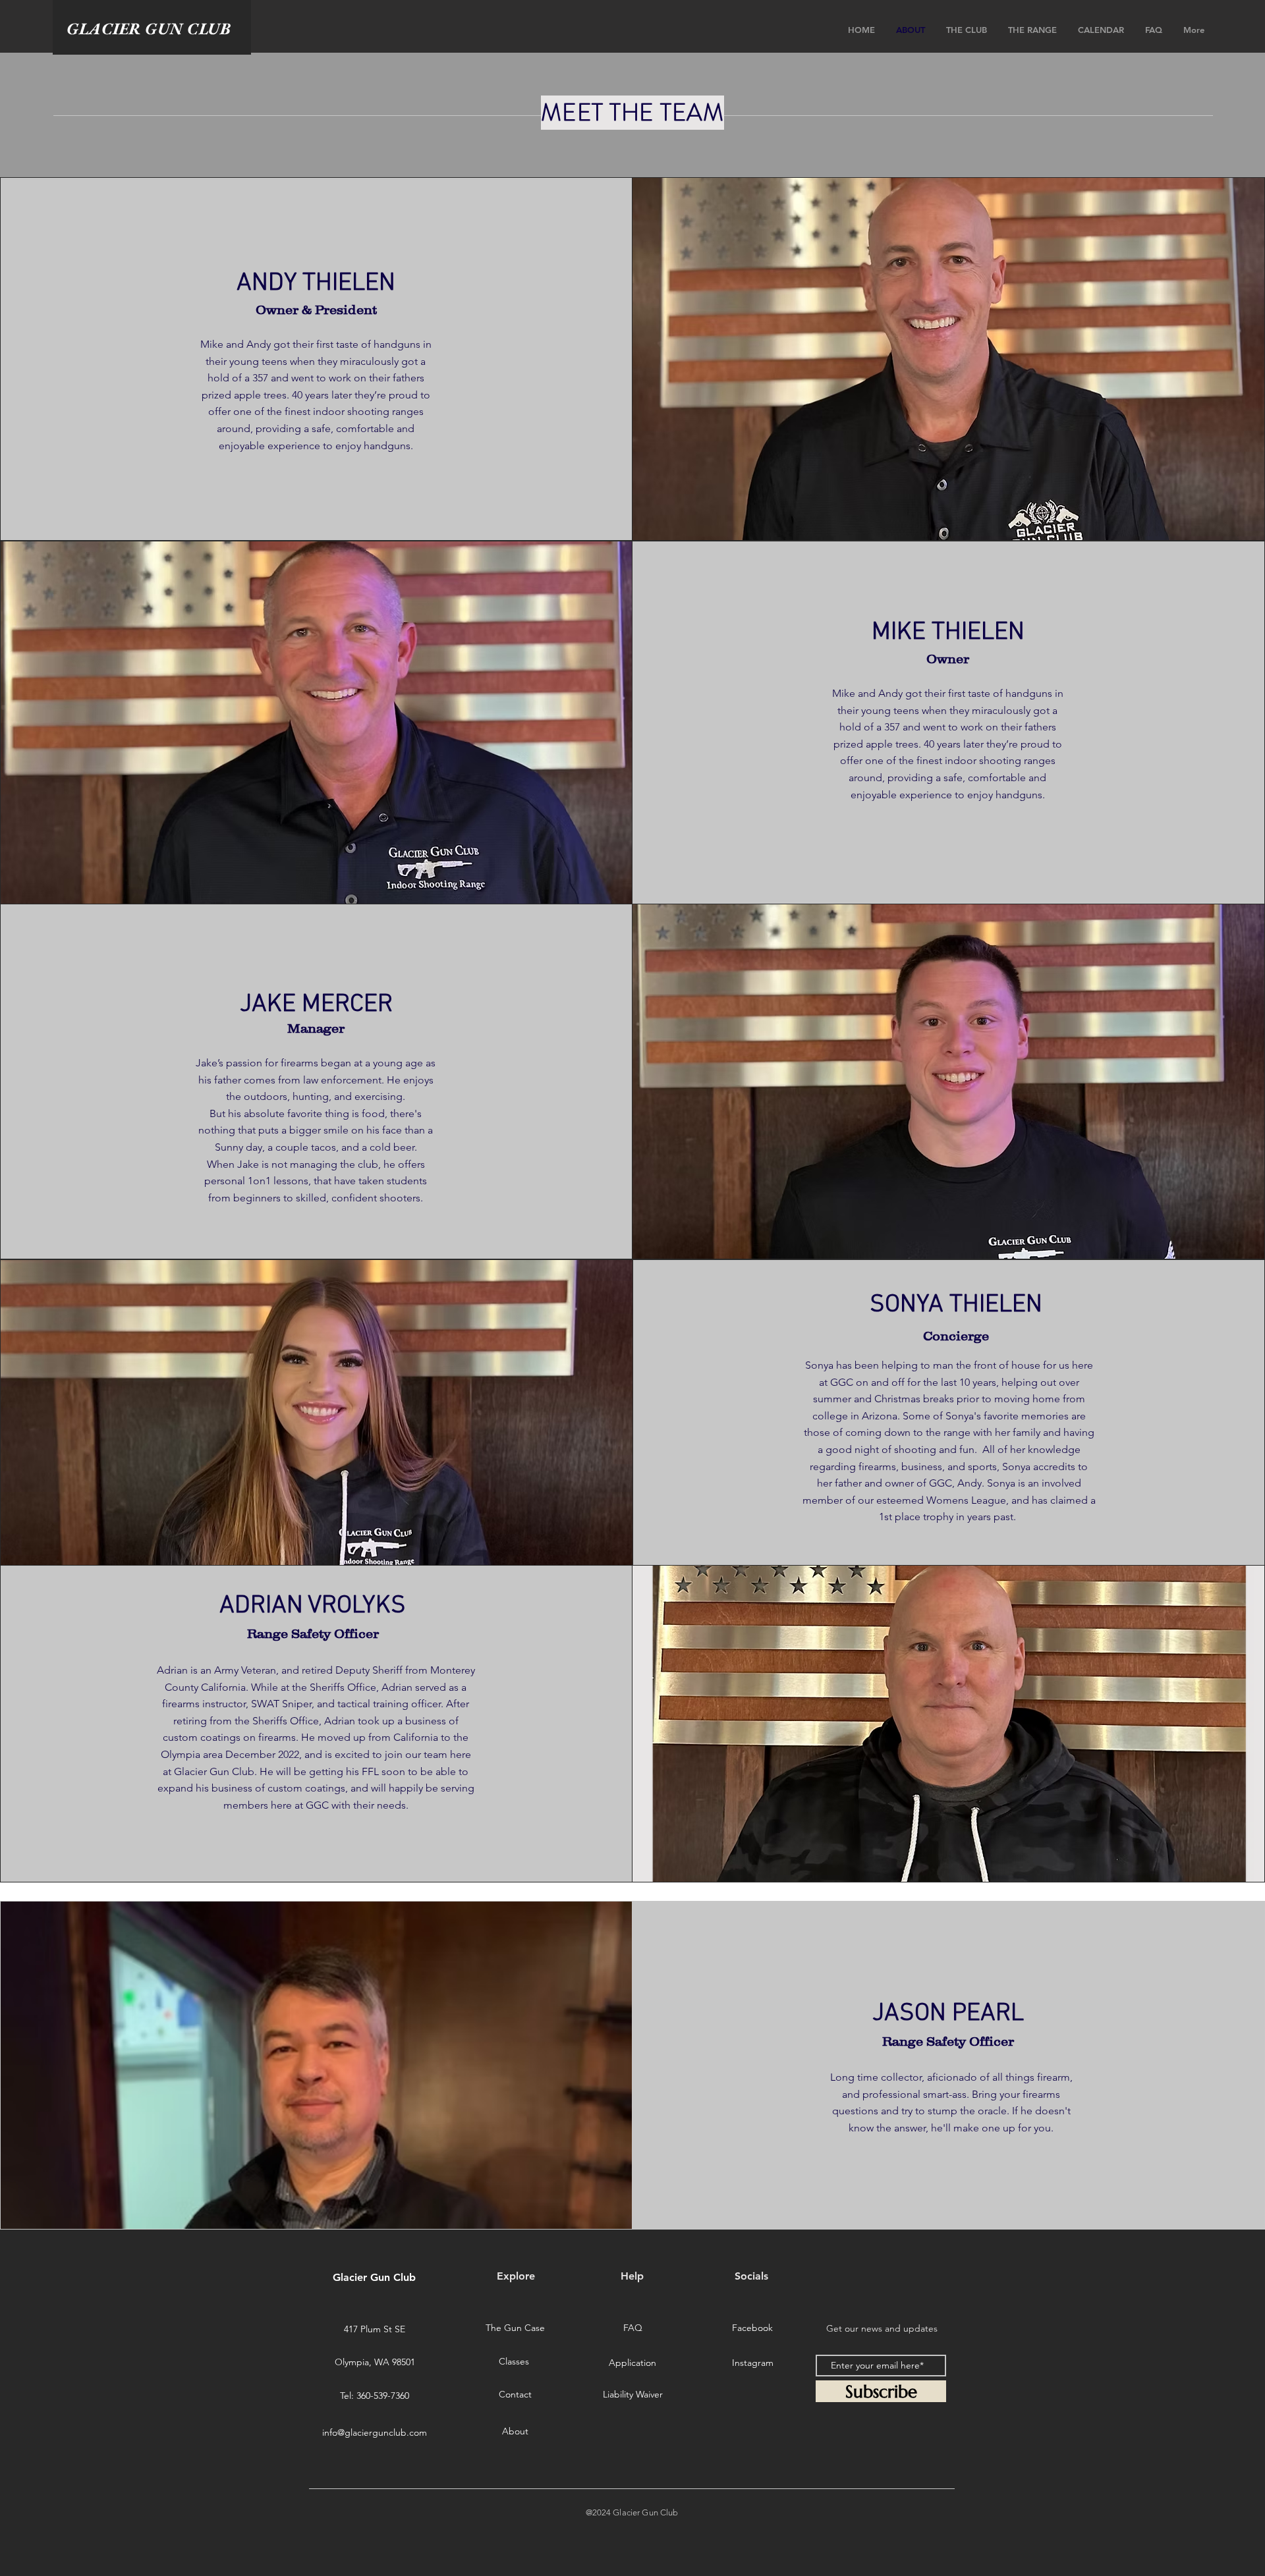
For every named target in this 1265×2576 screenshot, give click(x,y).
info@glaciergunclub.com (375, 2432)
